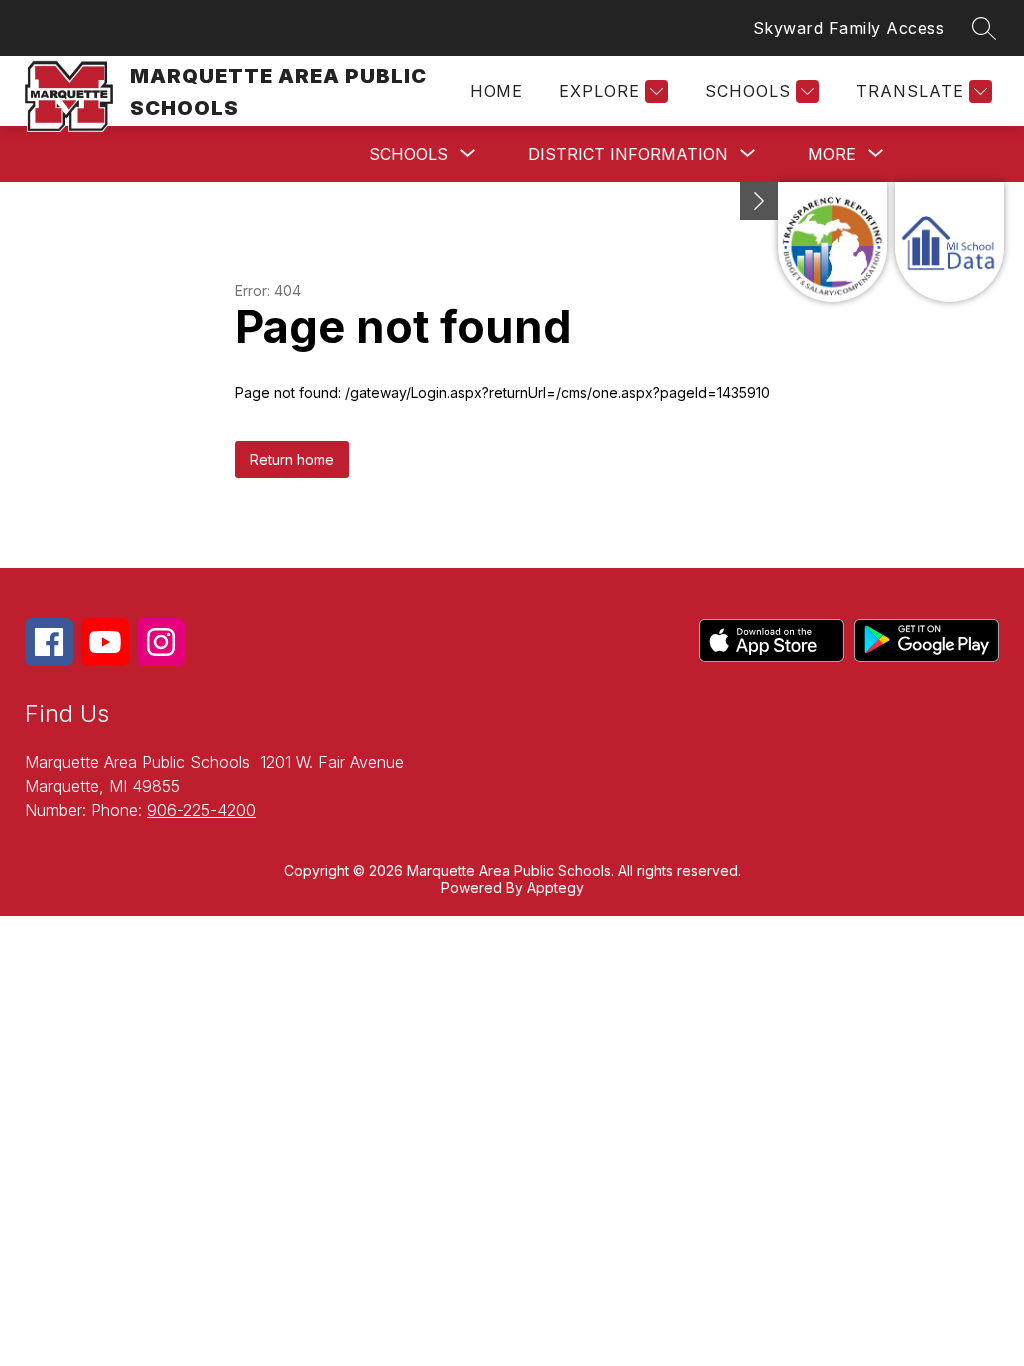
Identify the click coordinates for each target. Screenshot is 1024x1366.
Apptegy (555, 887)
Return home (292, 459)
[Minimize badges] (759, 201)
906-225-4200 (201, 810)
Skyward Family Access (849, 28)
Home (496, 91)
